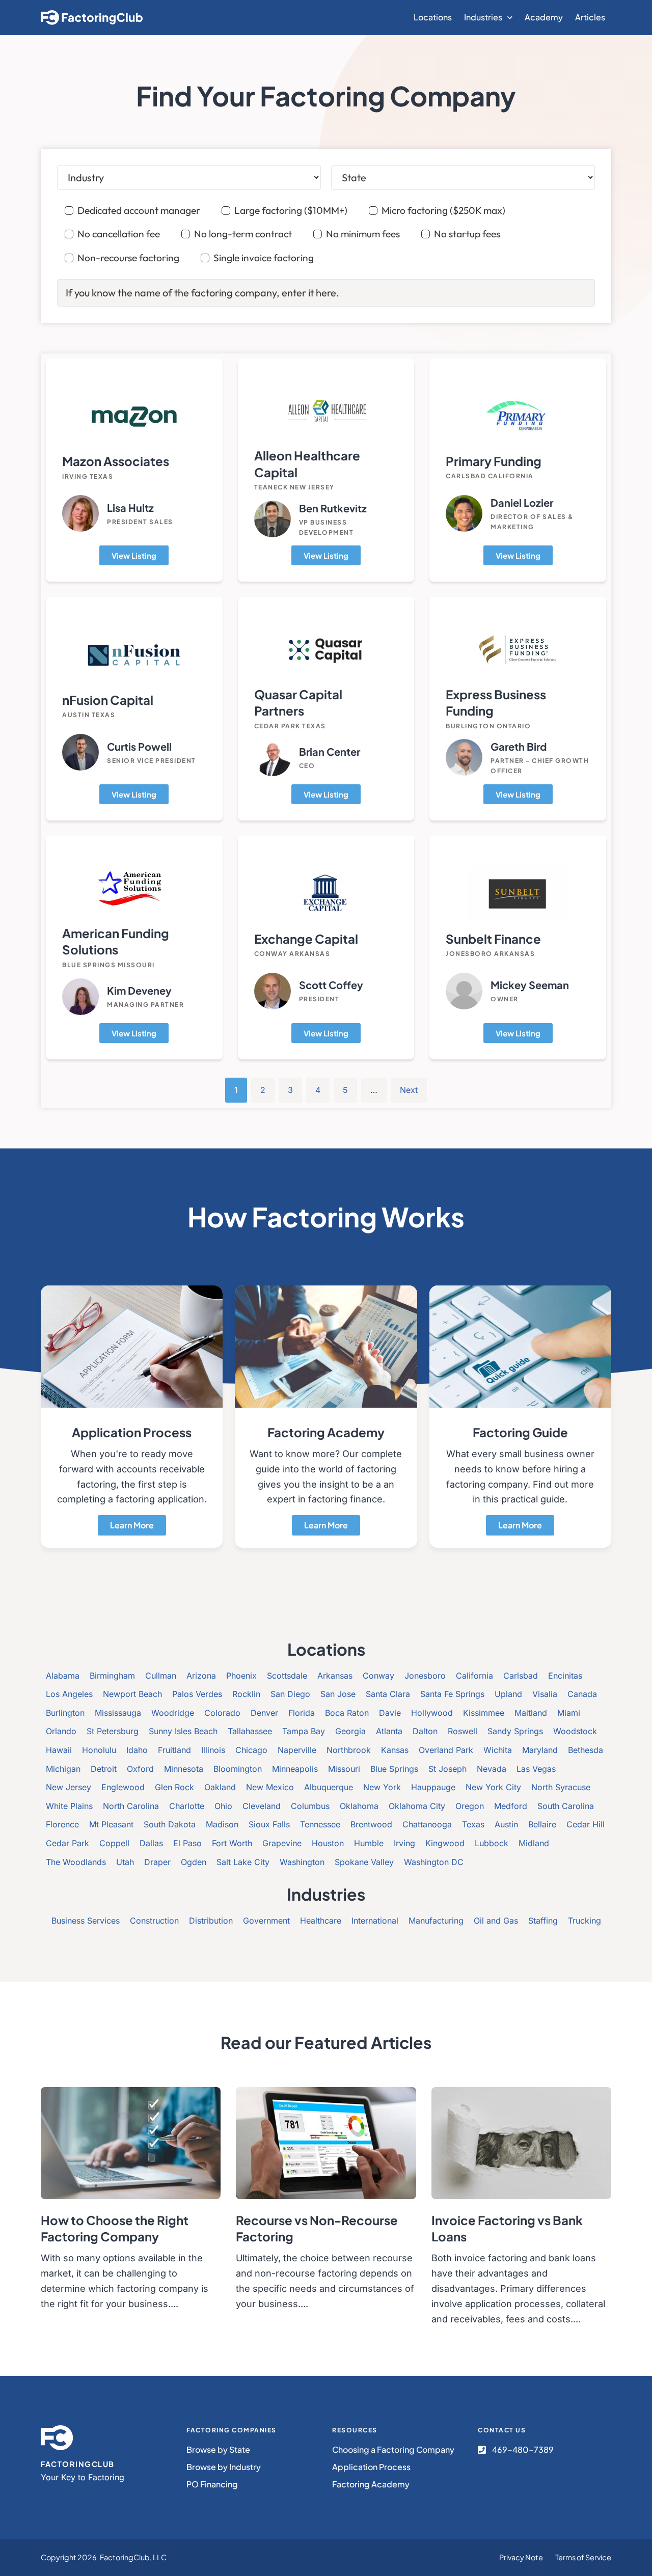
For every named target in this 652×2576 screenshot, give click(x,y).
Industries (483, 17)
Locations (433, 17)
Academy (544, 17)
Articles (590, 17)
